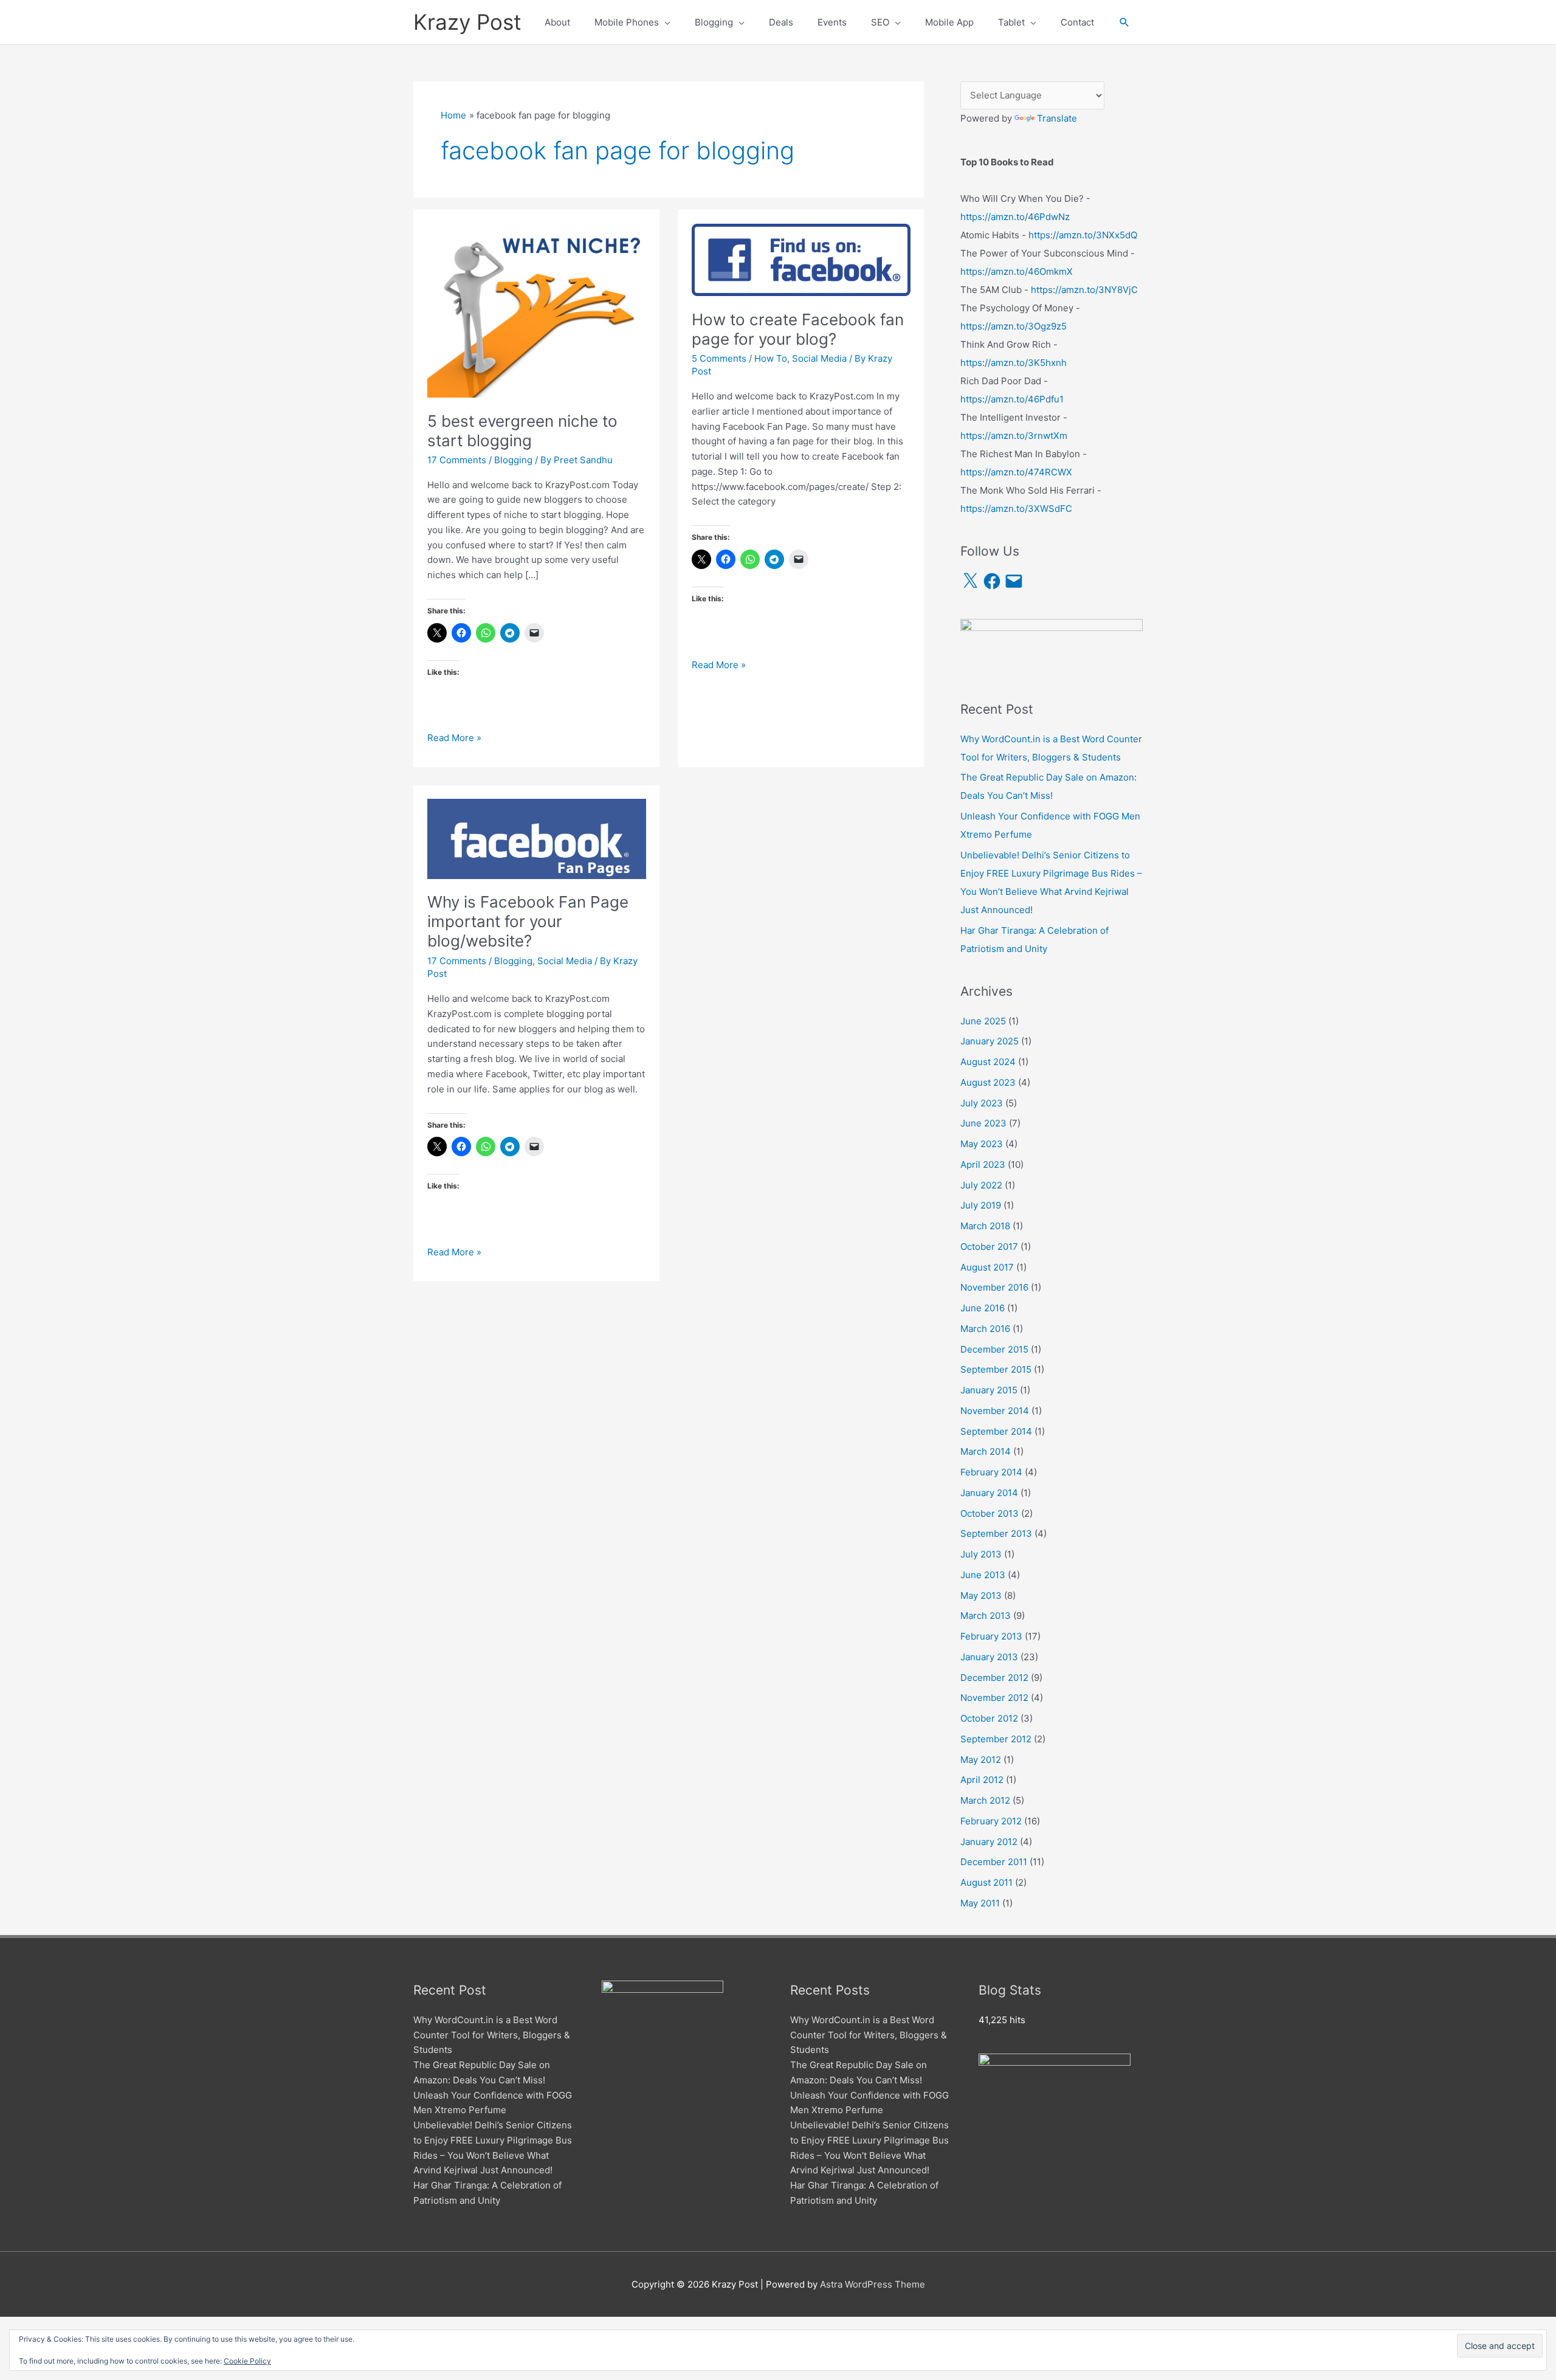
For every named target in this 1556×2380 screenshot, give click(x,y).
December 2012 (994, 1678)
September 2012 (996, 1739)
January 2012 (989, 1842)
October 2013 (990, 1513)
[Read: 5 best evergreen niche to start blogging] (537, 310)
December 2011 (994, 1862)
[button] (1124, 22)
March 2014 (986, 1451)
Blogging (513, 460)
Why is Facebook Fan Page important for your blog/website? (528, 921)
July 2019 (981, 1205)
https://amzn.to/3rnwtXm (1014, 436)
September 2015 (996, 1369)
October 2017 (989, 1247)
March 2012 (985, 1800)
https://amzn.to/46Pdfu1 (1012, 399)
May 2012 (981, 1760)
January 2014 (989, 1493)
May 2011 (980, 1903)
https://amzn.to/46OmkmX (1017, 271)
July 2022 (981, 1185)
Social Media (819, 358)
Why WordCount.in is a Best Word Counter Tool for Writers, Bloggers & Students (492, 2035)
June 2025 (983, 1021)
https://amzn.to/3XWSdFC (1016, 509)
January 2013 (989, 1657)
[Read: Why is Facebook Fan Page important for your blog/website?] (537, 838)
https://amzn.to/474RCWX (1016, 472)
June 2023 (983, 1123)
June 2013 (983, 1575)
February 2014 (991, 1472)
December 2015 (994, 1349)
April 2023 (983, 1164)
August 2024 (988, 1062)
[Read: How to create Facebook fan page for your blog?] (801, 259)
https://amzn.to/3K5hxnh (1014, 363)
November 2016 (994, 1287)
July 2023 (982, 1103)
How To (771, 358)
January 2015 (989, 1390)
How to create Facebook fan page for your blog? (798, 329)
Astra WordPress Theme (873, 2284)
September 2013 (996, 1533)
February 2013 (991, 1636)
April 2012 (982, 1780)
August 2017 (987, 1267)
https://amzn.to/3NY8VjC (1084, 290)
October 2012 (989, 1718)
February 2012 (991, 1821)
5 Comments (719, 358)
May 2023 (982, 1144)
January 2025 (990, 1041)
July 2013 (981, 1554)
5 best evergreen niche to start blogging (522, 431)
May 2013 (981, 1595)
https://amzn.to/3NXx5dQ (1083, 235)
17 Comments (457, 460)
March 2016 (985, 1329)
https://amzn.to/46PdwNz (1015, 217)
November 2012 (994, 1698)
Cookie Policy (247, 2361)
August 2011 (986, 1882)
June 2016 (983, 1308)
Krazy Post (467, 22)
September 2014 (996, 1431)
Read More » (454, 739)
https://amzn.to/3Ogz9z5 (1014, 326)
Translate (1057, 118)
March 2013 (986, 1616)
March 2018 (985, 1226)
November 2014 (995, 1411)
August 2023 (988, 1082)
